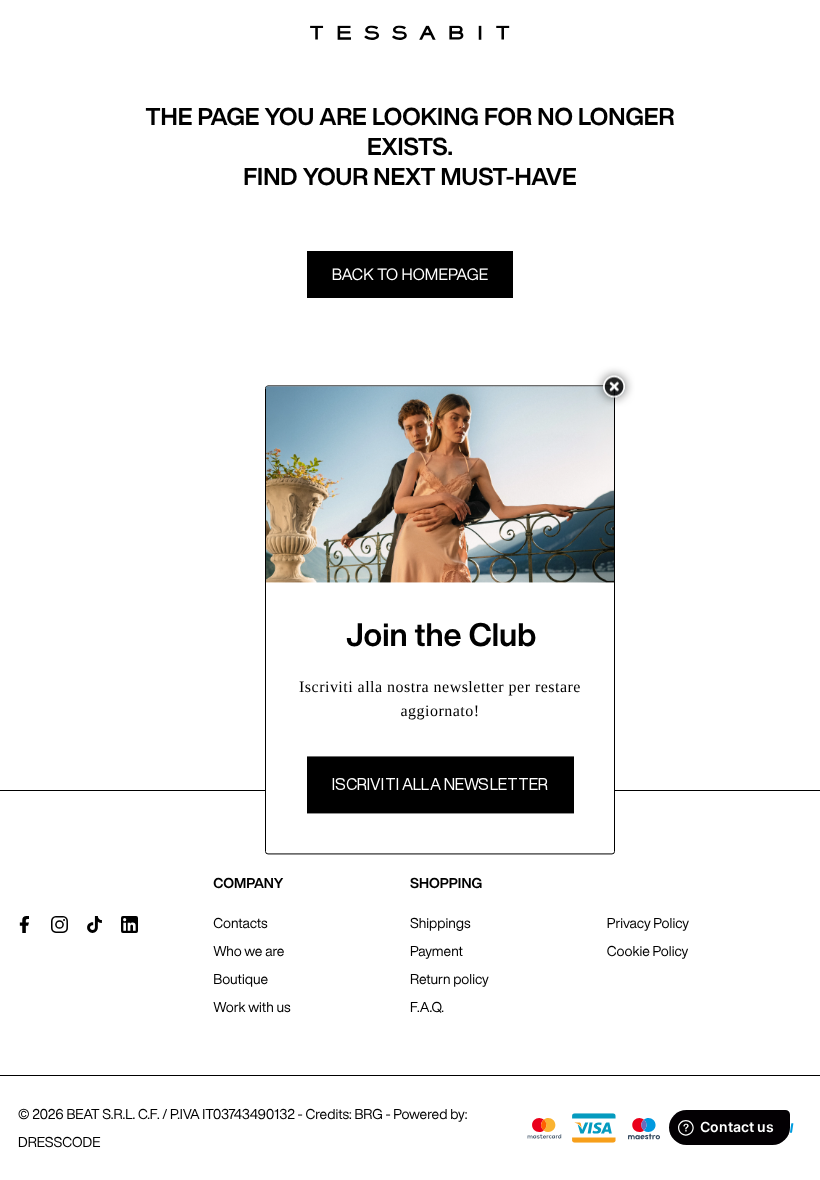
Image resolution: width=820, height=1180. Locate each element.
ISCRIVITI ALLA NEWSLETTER (440, 785)
